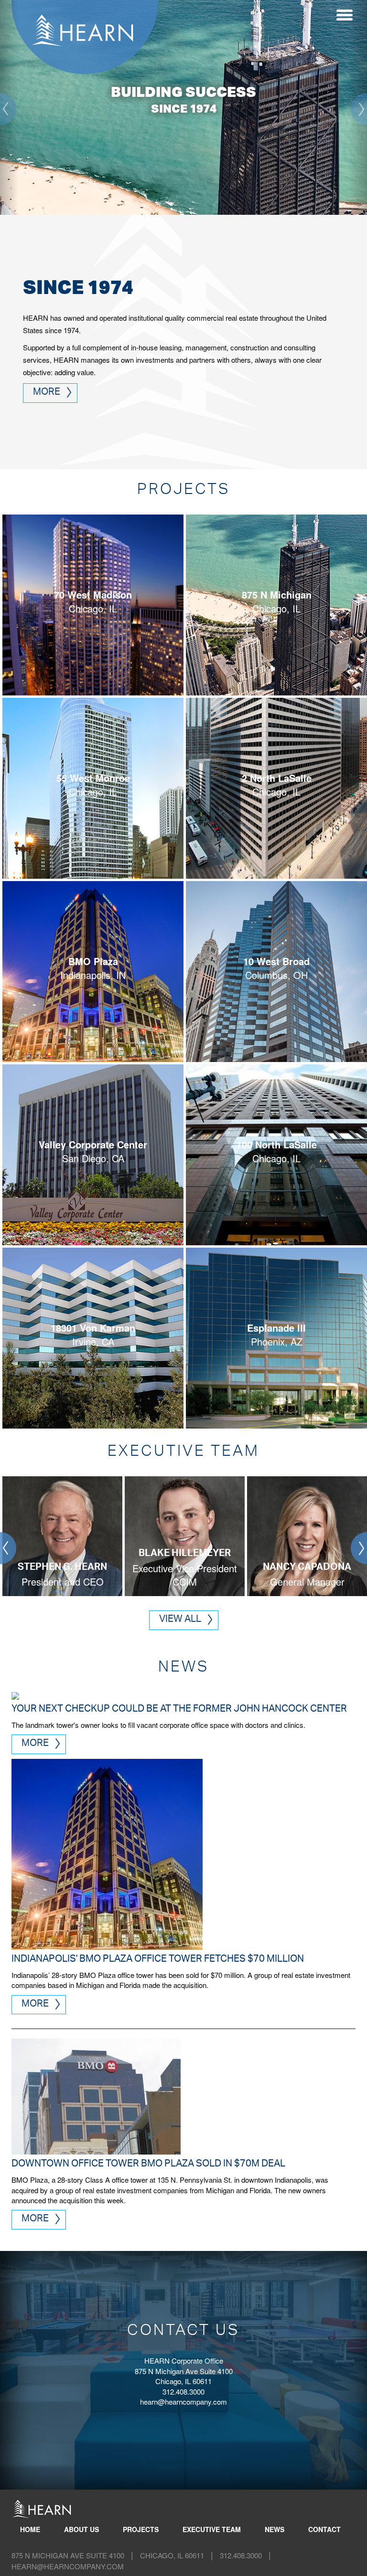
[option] (61, 1537)
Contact (324, 2529)
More (47, 393)
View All (180, 1620)
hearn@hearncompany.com (183, 2402)
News (275, 2529)
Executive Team (212, 2529)
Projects (141, 2529)
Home (30, 2529)
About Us (81, 2529)
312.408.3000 (241, 2555)
